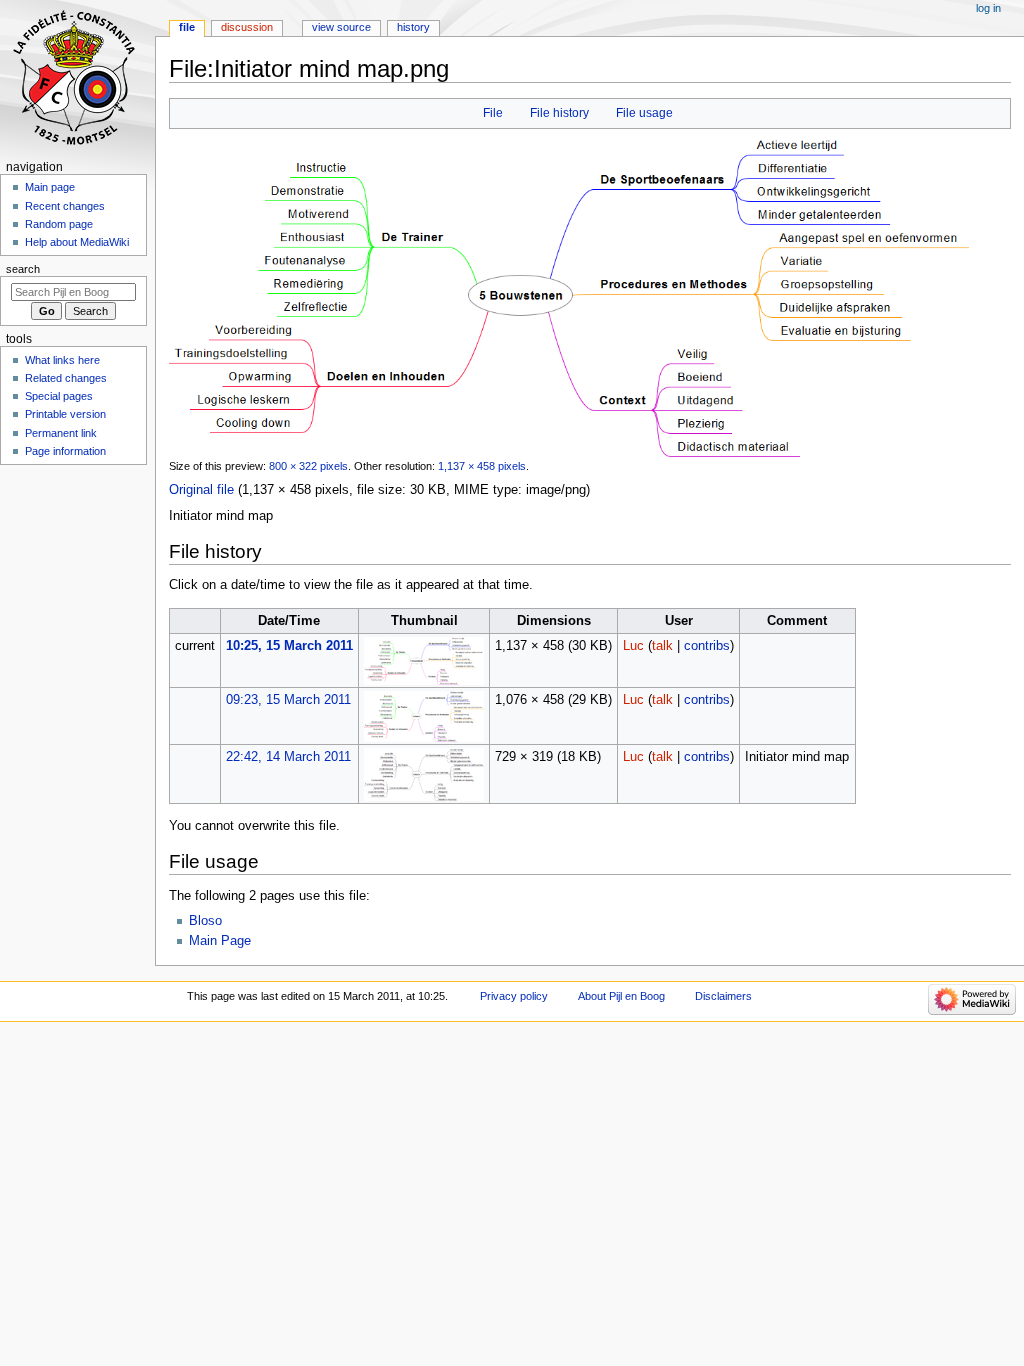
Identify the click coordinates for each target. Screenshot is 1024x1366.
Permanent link (61, 433)
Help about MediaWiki (77, 242)
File (493, 113)
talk (662, 646)
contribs (707, 646)
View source (341, 27)
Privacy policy (514, 996)
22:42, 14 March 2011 (288, 757)
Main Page (220, 941)
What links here (62, 360)
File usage (644, 113)
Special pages (59, 396)
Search (23, 269)
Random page (59, 224)
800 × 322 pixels (308, 466)
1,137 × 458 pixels (482, 466)
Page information (65, 451)
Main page (50, 187)
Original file (201, 490)
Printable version (65, 414)
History (413, 27)
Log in (988, 8)
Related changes (66, 378)
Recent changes (65, 206)
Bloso (205, 921)
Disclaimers (723, 996)
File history (559, 113)
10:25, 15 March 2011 (289, 646)
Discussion (247, 27)
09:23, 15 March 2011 (288, 700)
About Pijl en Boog (621, 996)
